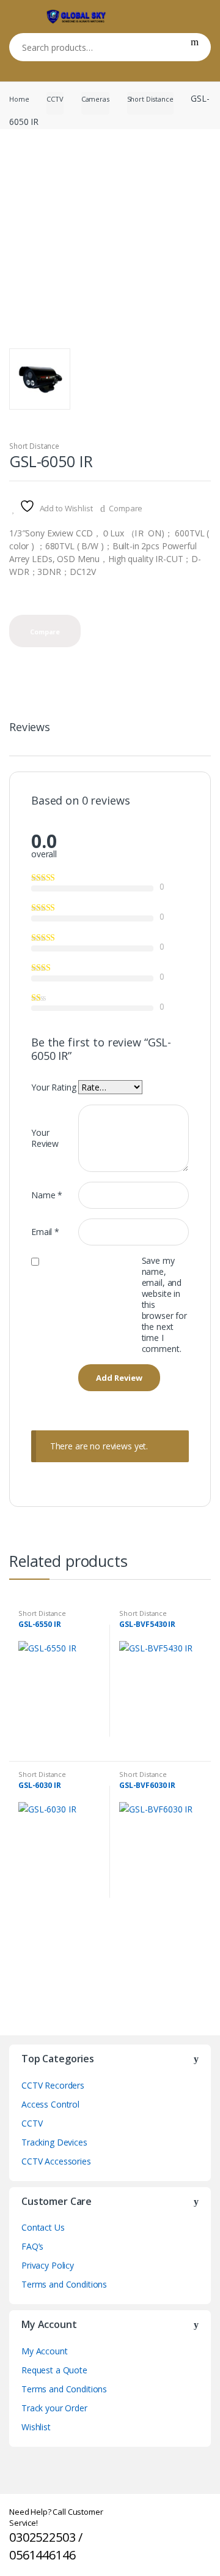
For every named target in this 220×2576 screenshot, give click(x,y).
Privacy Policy (48, 2265)
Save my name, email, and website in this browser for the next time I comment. (164, 1305)
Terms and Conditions (64, 2284)
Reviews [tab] (30, 728)
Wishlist (36, 2427)
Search (195, 47)
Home (19, 99)
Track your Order (54, 2408)
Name (47, 1195)
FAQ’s (32, 2246)
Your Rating (53, 1087)
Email (45, 1232)
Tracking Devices (54, 2142)
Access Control (50, 2104)
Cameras (95, 99)
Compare (126, 508)
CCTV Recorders (53, 2085)
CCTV (55, 99)
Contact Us (43, 2227)
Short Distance (150, 99)
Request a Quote (54, 2370)
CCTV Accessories (56, 2161)
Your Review (45, 1138)
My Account (45, 2351)
